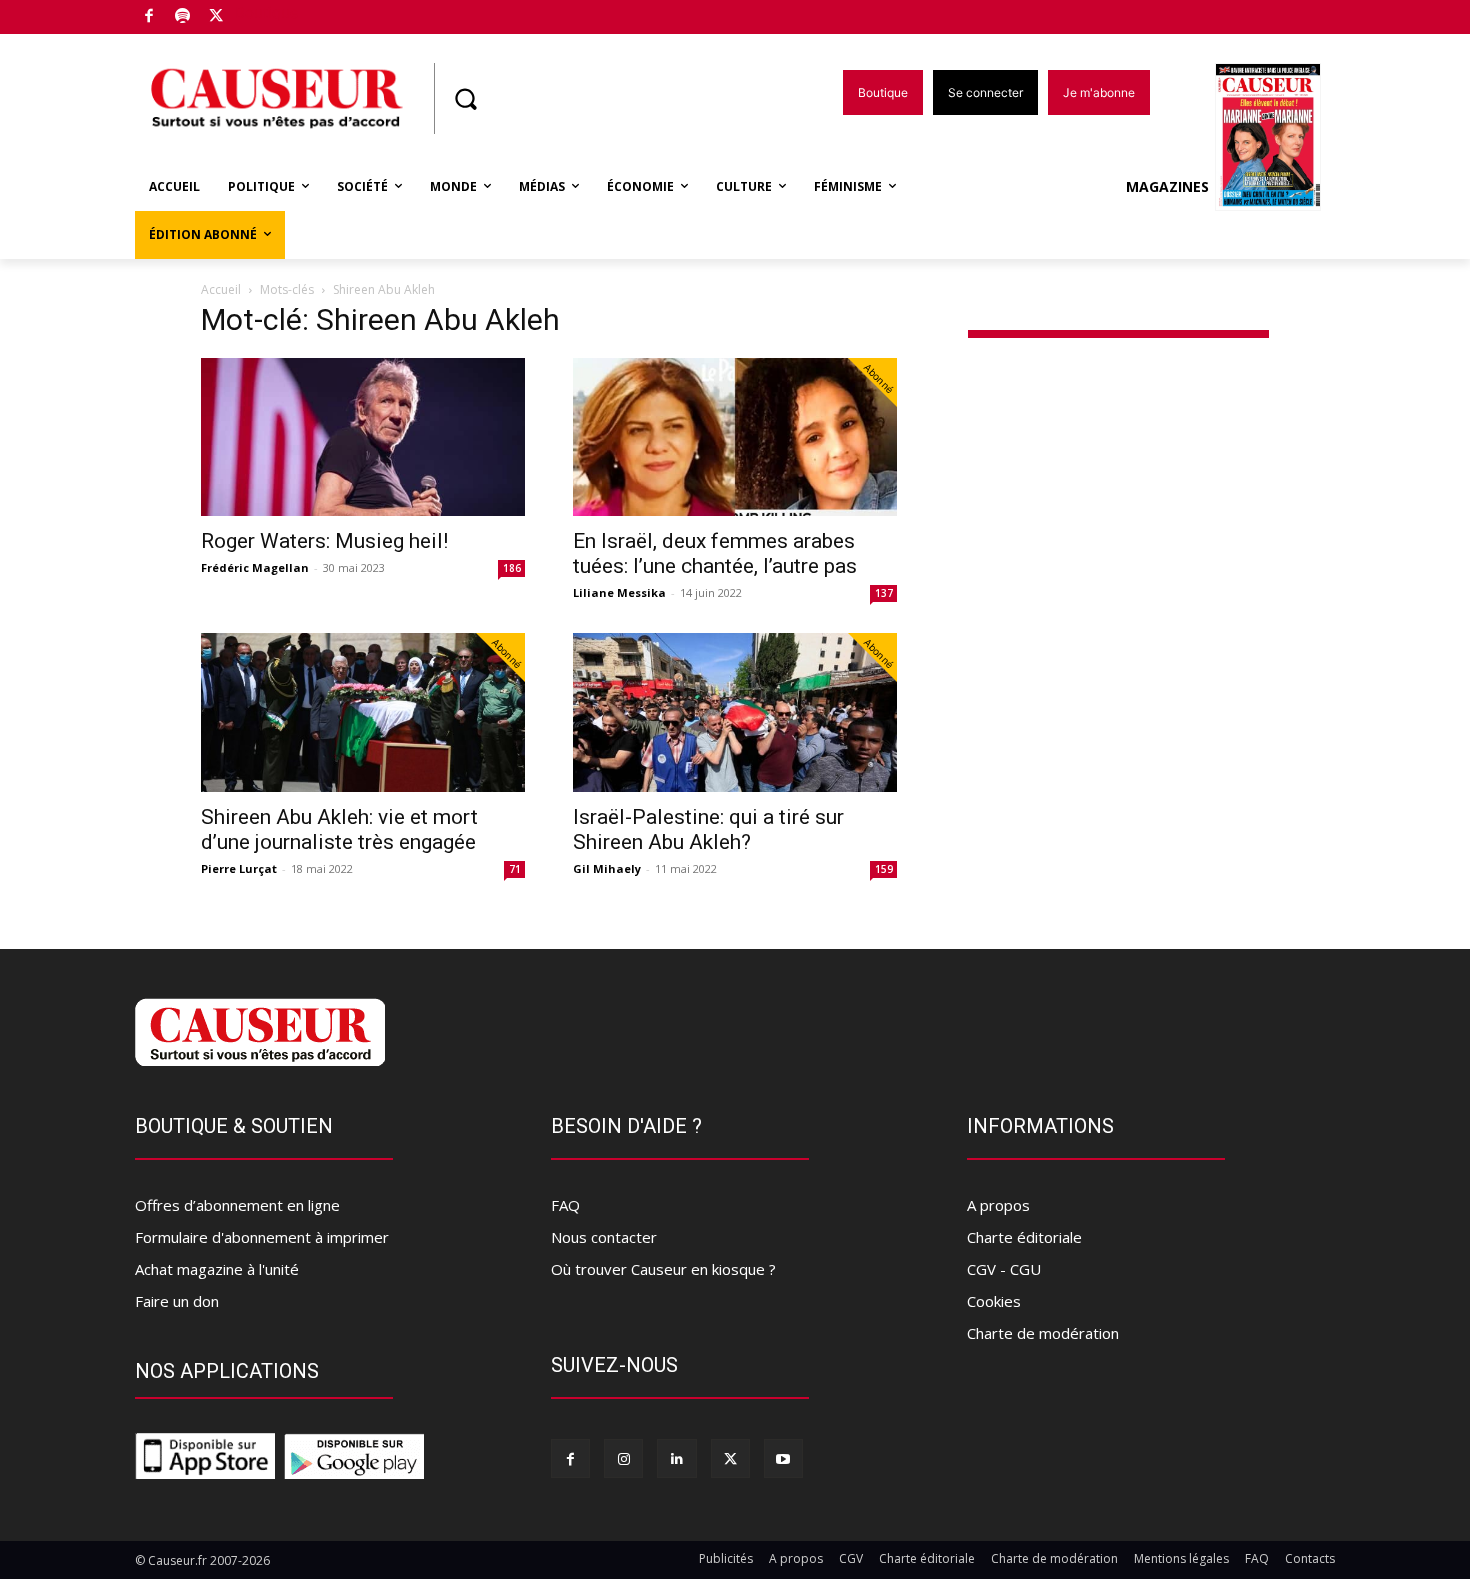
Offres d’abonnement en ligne (237, 1205)
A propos (998, 1205)
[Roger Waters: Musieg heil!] (363, 437)
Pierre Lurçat (239, 868)
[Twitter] (216, 17)
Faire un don (177, 1301)
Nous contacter (604, 1237)
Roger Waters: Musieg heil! (324, 541)
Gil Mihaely (607, 868)
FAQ (565, 1205)
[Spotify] (183, 17)
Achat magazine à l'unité (217, 1269)
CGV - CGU (1004, 1269)
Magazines (1167, 186)
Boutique (267, 12)
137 (884, 593)
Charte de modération (1043, 1333)
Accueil (221, 289)
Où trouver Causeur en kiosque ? (663, 1269)
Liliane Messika (619, 592)
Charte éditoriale (1024, 1237)
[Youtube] (783, 1458)
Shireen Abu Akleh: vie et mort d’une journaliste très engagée (339, 829)
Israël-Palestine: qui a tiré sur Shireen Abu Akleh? (708, 829)
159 (884, 869)
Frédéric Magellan (255, 567)
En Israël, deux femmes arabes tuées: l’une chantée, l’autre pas (715, 553)
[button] (465, 99)
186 (512, 568)
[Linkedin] (676, 1458)
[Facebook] (149, 17)
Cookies (994, 1301)
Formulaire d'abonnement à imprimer (262, 1237)
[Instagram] (623, 1458)
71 (515, 869)
